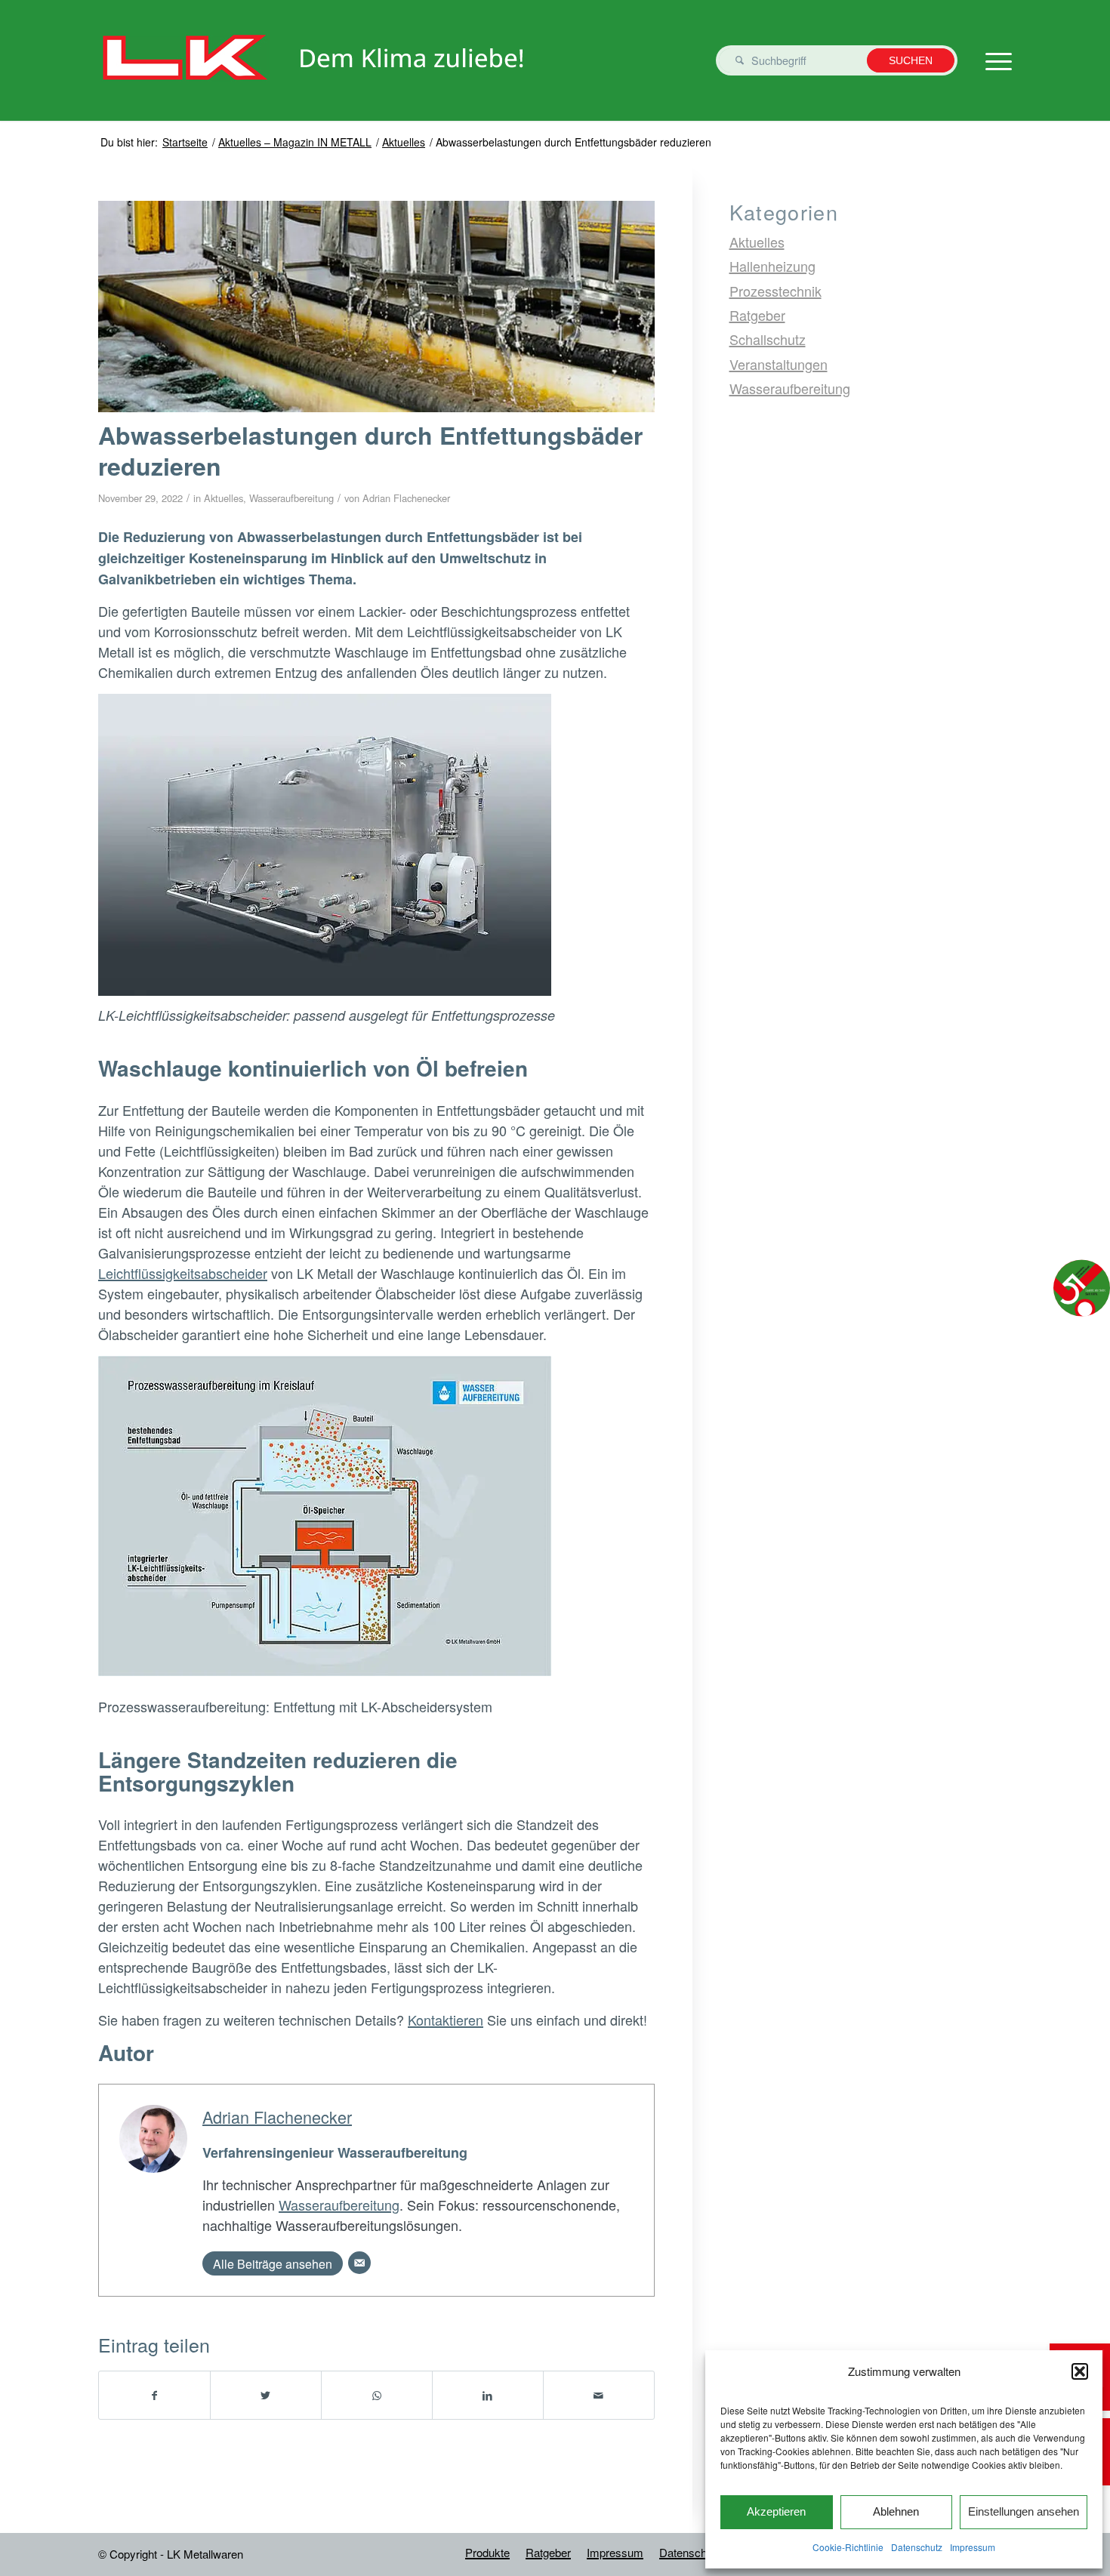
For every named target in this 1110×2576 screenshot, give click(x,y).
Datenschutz (917, 2547)
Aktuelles (224, 498)
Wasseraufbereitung (291, 498)
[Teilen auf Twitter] (266, 2395)
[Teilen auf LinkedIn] (488, 2395)
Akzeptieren (776, 2511)
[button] (1080, 2371)
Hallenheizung (772, 266)
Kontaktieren (446, 2020)
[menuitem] (487, 2553)
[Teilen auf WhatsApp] (377, 2395)
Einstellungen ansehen (1024, 2511)
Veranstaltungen (779, 364)
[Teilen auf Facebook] (154, 2395)
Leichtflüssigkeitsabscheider (183, 1273)
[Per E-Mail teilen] (599, 2395)
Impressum (973, 2547)
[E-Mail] (359, 2263)
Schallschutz (768, 339)
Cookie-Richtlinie (848, 2547)
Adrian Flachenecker (406, 498)
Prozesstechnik (775, 291)
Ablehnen (896, 2511)
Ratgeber (757, 315)
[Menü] (994, 60)
